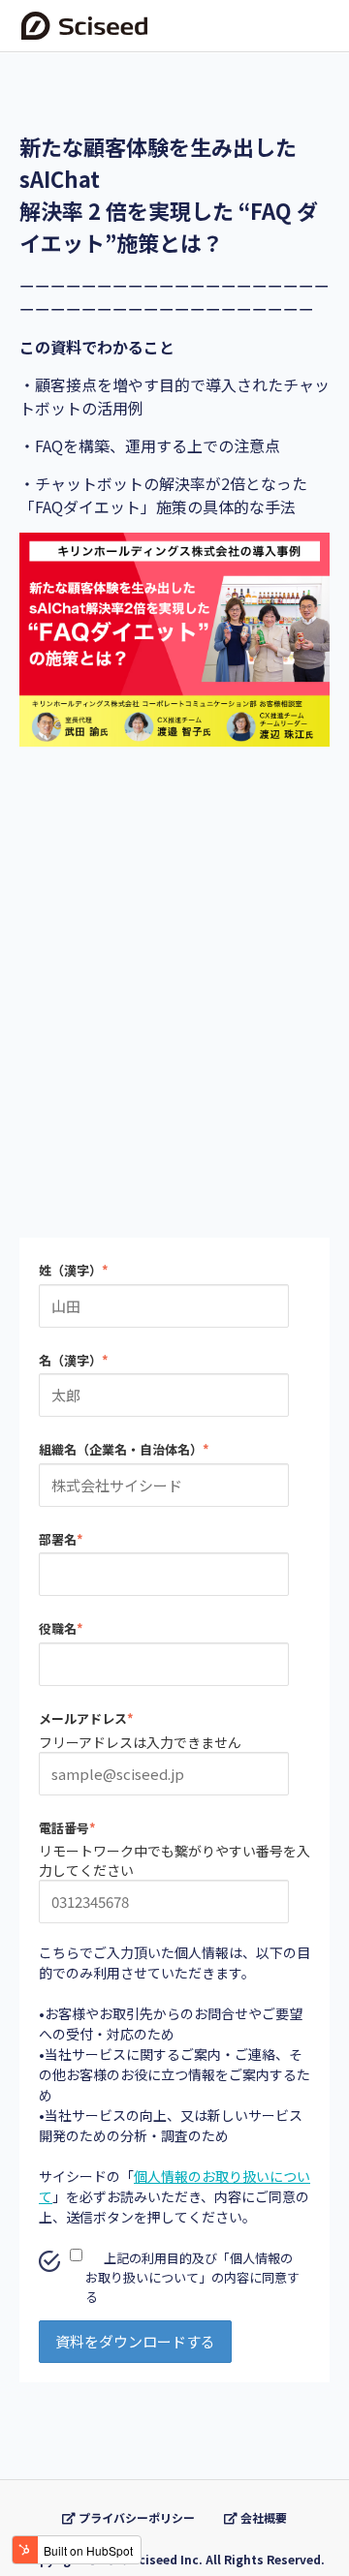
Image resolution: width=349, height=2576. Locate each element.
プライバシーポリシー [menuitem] (135, 2517)
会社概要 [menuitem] (262, 2517)
